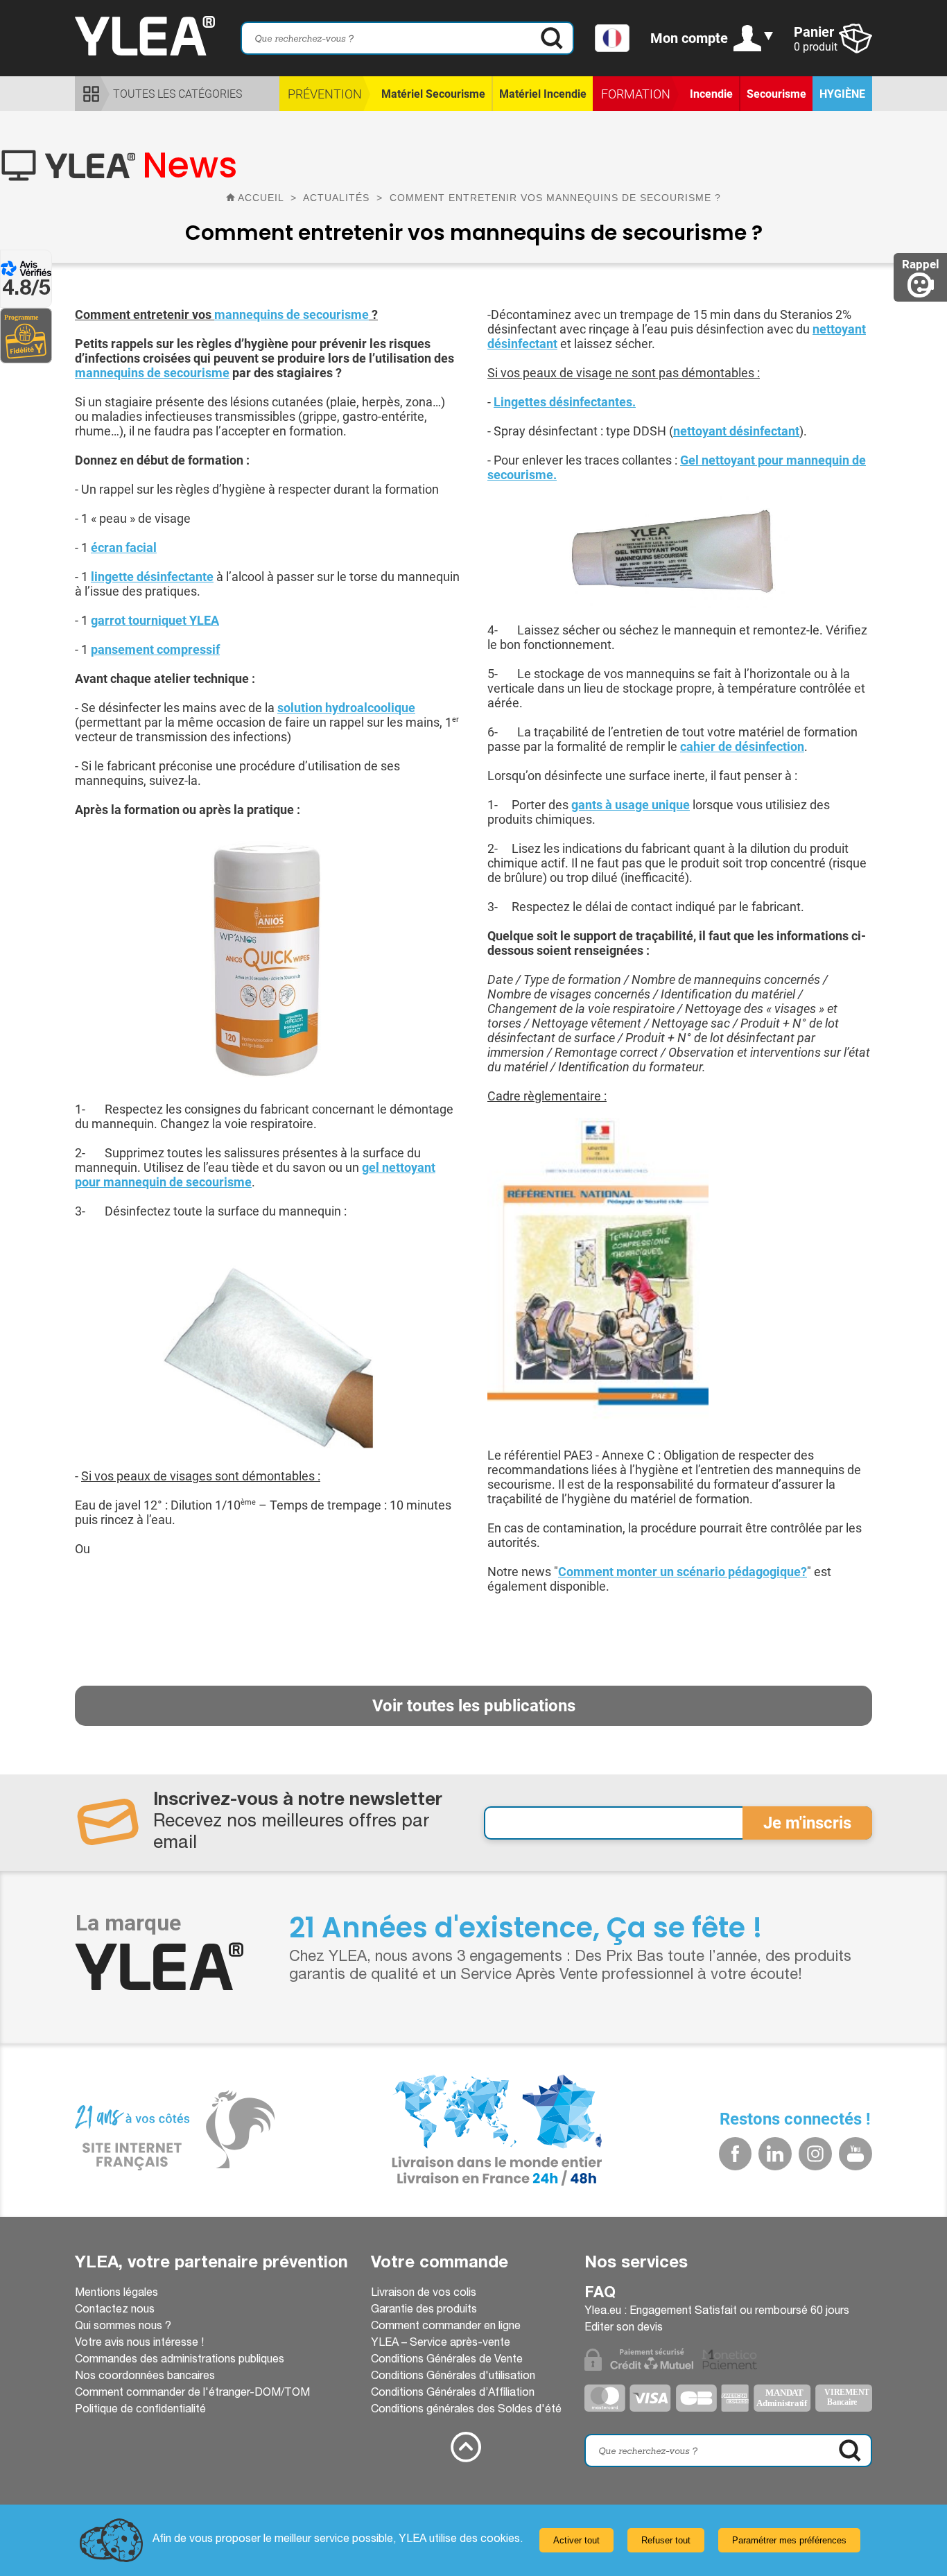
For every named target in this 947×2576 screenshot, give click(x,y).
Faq (600, 2294)
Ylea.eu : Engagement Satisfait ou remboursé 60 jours (717, 2312)
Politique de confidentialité (140, 2410)
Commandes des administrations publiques (180, 2360)
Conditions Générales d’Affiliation (453, 2394)
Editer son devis (624, 2328)
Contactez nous (115, 2310)
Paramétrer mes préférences (789, 2540)
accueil (261, 198)
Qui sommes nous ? (123, 2327)
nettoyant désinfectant (736, 431)
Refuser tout (666, 2540)
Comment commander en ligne (446, 2327)
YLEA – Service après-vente (441, 2344)
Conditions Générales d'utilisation (453, 2377)
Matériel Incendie (543, 94)
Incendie (711, 94)
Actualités (338, 198)
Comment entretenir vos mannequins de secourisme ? (555, 198)
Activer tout (576, 2540)
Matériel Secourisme (433, 94)
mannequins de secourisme (292, 314)
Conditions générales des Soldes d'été (466, 2410)
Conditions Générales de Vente (447, 2360)
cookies (500, 2540)
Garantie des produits (424, 2310)
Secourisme (776, 94)
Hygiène (842, 94)
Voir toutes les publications (474, 1706)
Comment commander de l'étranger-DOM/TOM (192, 2394)
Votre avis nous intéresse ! (139, 2344)
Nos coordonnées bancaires (145, 2377)
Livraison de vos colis (424, 2294)
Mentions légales (116, 2294)
